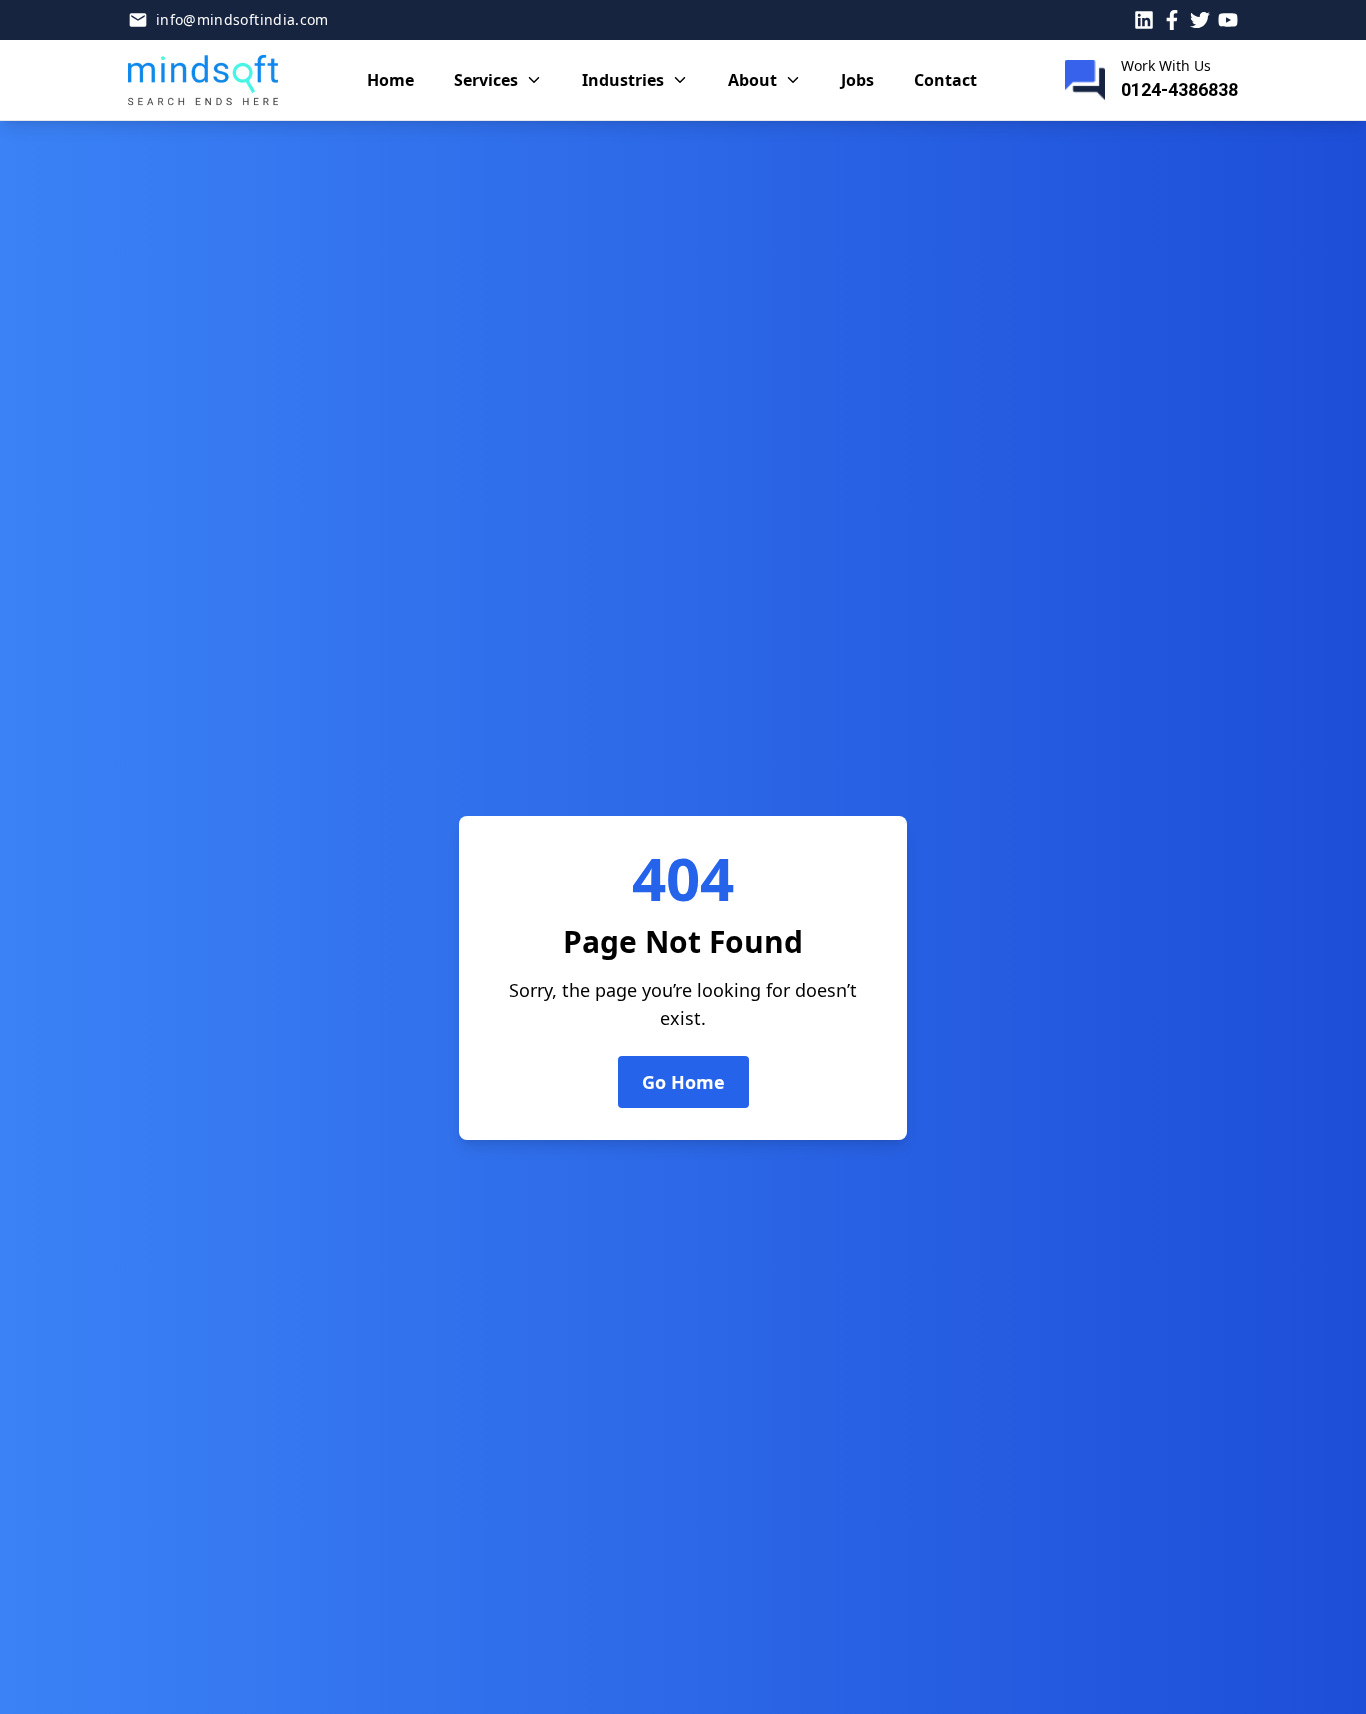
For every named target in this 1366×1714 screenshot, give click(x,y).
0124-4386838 (1179, 89)
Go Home (683, 1082)
